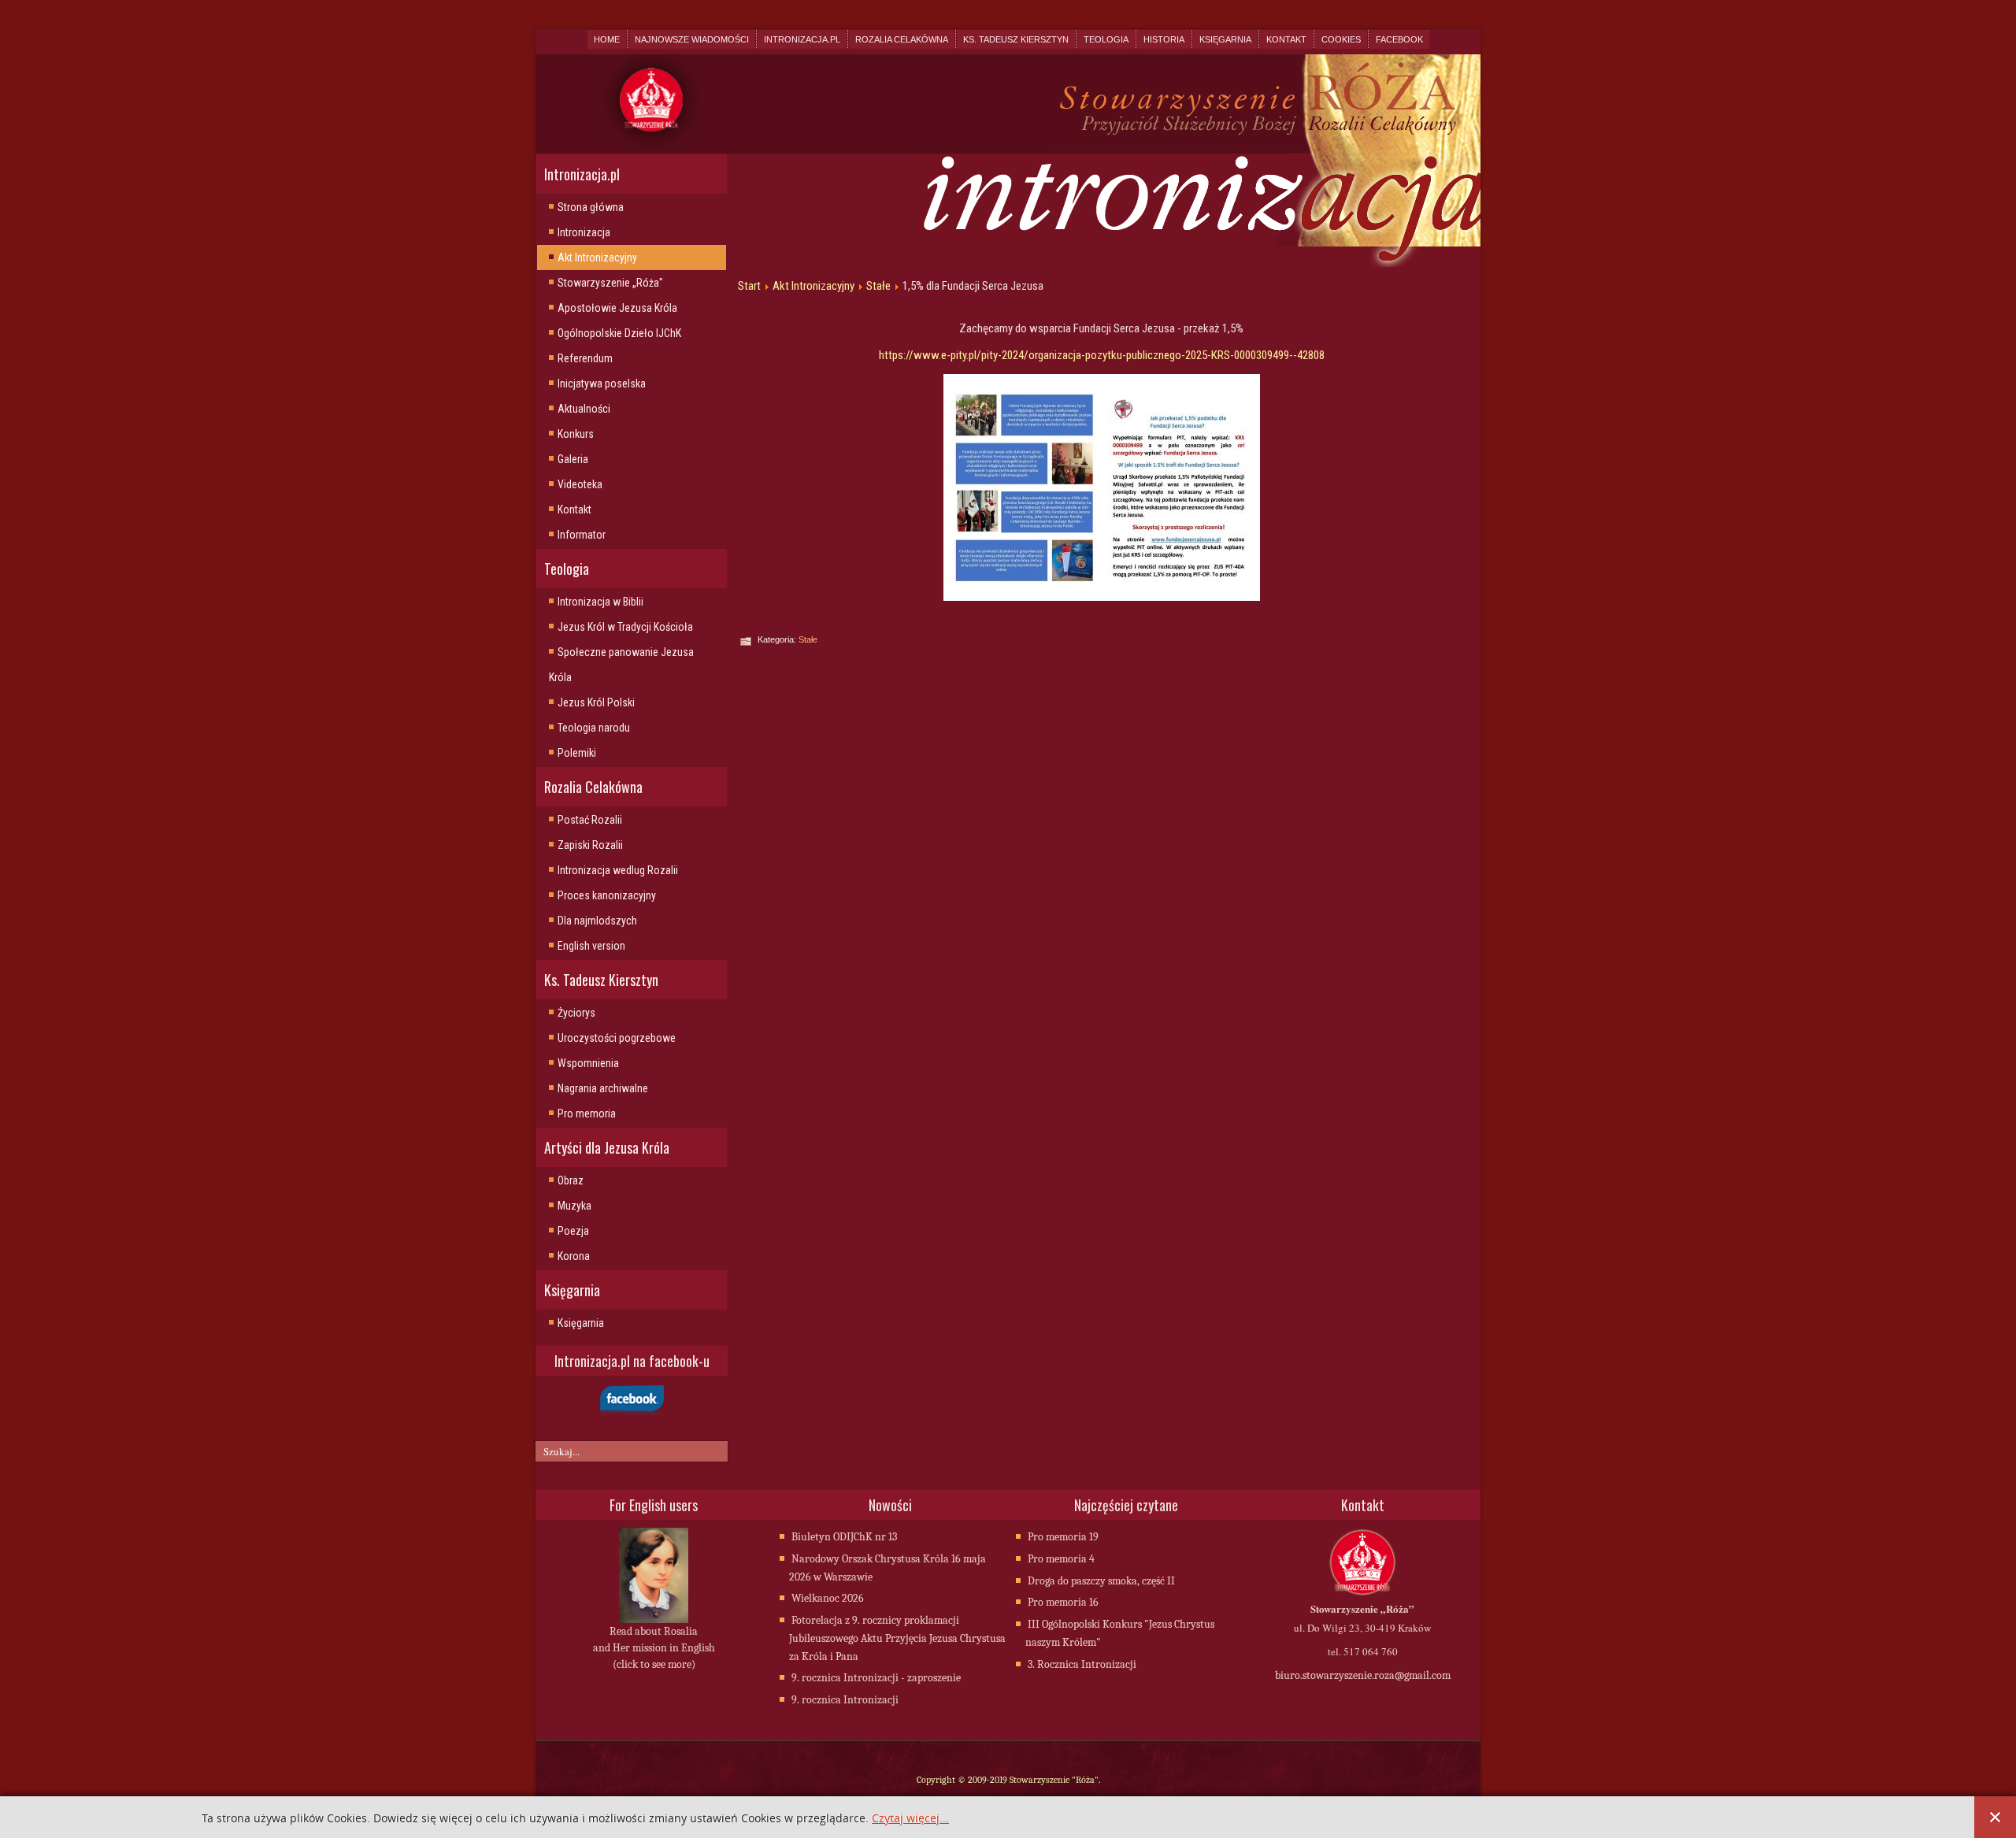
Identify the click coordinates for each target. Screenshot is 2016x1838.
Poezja (573, 1231)
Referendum (585, 358)
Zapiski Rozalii (590, 845)
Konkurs (576, 434)
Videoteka (580, 484)
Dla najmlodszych (597, 921)
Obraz (571, 1180)
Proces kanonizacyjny (607, 895)
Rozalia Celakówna (902, 39)
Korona (574, 1256)
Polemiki (577, 753)
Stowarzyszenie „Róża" (610, 283)
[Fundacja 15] (1101, 487)
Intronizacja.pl (802, 39)
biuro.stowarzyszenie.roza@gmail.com (1363, 1675)
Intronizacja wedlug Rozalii (618, 870)
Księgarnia (1225, 39)
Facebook (1399, 39)
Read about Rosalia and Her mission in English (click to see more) (654, 1648)
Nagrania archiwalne (603, 1088)
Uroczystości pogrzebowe (617, 1038)
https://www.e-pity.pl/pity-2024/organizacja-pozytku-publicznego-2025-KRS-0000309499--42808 (1102, 355)
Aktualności (584, 409)
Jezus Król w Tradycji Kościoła (625, 627)
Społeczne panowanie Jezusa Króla (621, 665)
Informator (582, 535)
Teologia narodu (594, 728)
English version (591, 946)
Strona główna (591, 207)
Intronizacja (584, 232)
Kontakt (1286, 39)
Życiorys (576, 1013)
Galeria (573, 459)
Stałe (878, 286)
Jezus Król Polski (596, 702)
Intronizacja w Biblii (600, 602)
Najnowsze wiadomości (692, 39)
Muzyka (574, 1206)
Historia (1164, 39)
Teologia (1106, 39)
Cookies (1341, 39)
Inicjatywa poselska (602, 384)
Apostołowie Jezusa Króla (617, 308)
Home (607, 39)
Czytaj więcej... (910, 1819)
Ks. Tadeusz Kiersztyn (1016, 39)
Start (749, 286)
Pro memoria (587, 1114)
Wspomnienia (588, 1063)
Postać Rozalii (590, 820)
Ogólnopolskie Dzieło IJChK (619, 333)
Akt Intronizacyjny (597, 258)
